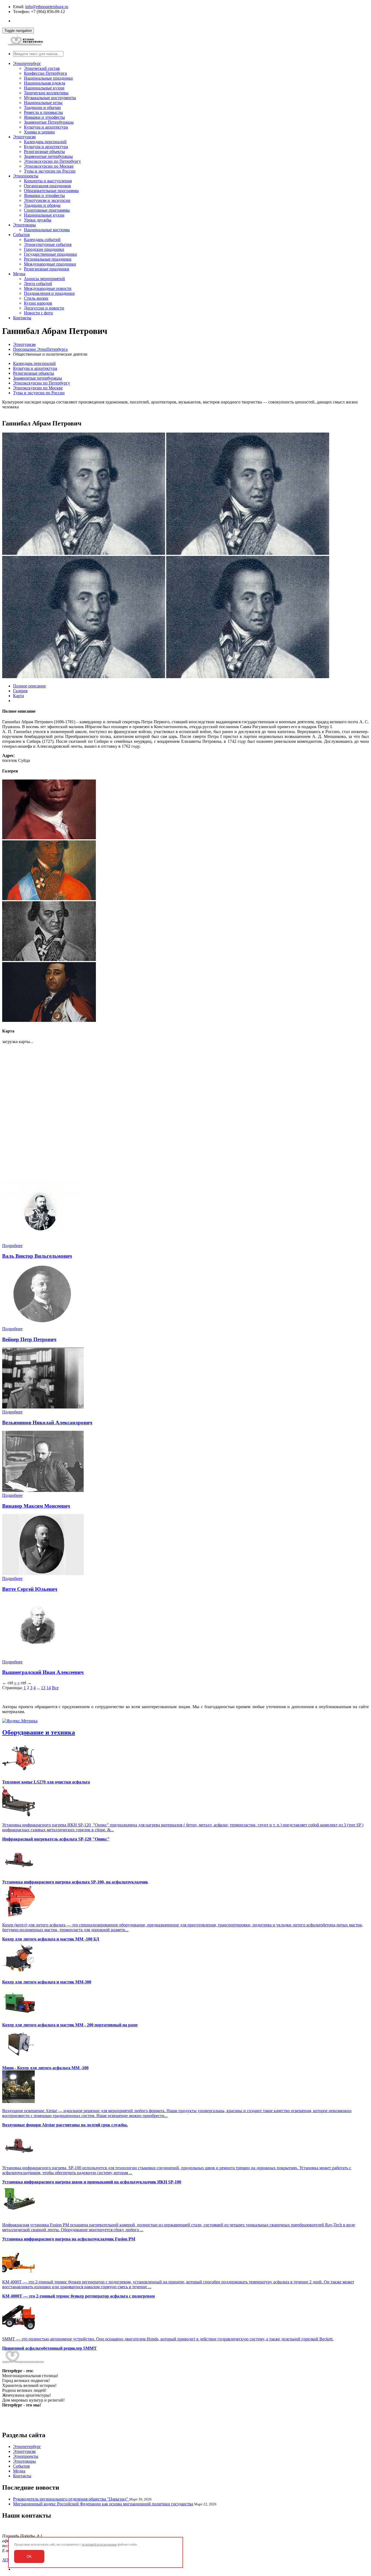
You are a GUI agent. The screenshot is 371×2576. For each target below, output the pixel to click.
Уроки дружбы (38, 220)
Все (55, 1688)
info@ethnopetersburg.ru (47, 7)
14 (49, 1688)
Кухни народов (38, 303)
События (21, 235)
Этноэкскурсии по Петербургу (52, 161)
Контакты (22, 318)
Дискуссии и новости (44, 308)
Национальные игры (43, 103)
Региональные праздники (48, 259)
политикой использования (99, 2544)
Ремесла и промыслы (43, 112)
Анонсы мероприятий (44, 279)
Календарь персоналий (45, 142)
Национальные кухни (44, 88)
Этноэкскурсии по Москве (49, 166)
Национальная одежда (45, 83)
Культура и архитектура (46, 127)
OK (29, 2557)
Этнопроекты (26, 176)
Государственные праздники (50, 254)
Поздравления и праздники (49, 293)
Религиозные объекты (44, 151)
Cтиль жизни (36, 298)
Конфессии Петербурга (45, 73)
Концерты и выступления (48, 181)
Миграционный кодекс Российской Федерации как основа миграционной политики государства (103, 2504)
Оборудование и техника (39, 1732)
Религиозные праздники (47, 269)
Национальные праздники (48, 78)
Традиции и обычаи (42, 107)
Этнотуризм (24, 137)
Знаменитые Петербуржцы (49, 122)
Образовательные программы (51, 191)
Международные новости (48, 288)
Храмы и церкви (39, 132)
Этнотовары (24, 225)
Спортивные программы (47, 210)
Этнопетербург (27, 63)
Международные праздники (50, 264)
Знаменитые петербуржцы (48, 156)
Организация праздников (47, 186)
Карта (18, 696)
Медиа (19, 274)
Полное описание (29, 686)
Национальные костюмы (47, 230)
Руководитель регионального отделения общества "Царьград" (71, 2499)
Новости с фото (38, 313)
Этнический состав (42, 68)
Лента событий (38, 284)
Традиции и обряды (42, 205)
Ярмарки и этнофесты (44, 117)
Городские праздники (44, 249)
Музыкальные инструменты (50, 98)
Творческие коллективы (46, 93)
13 (43, 1688)
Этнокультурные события (48, 244)
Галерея (20, 691)
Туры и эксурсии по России (50, 171)
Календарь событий (42, 240)
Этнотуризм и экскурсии (47, 200)
